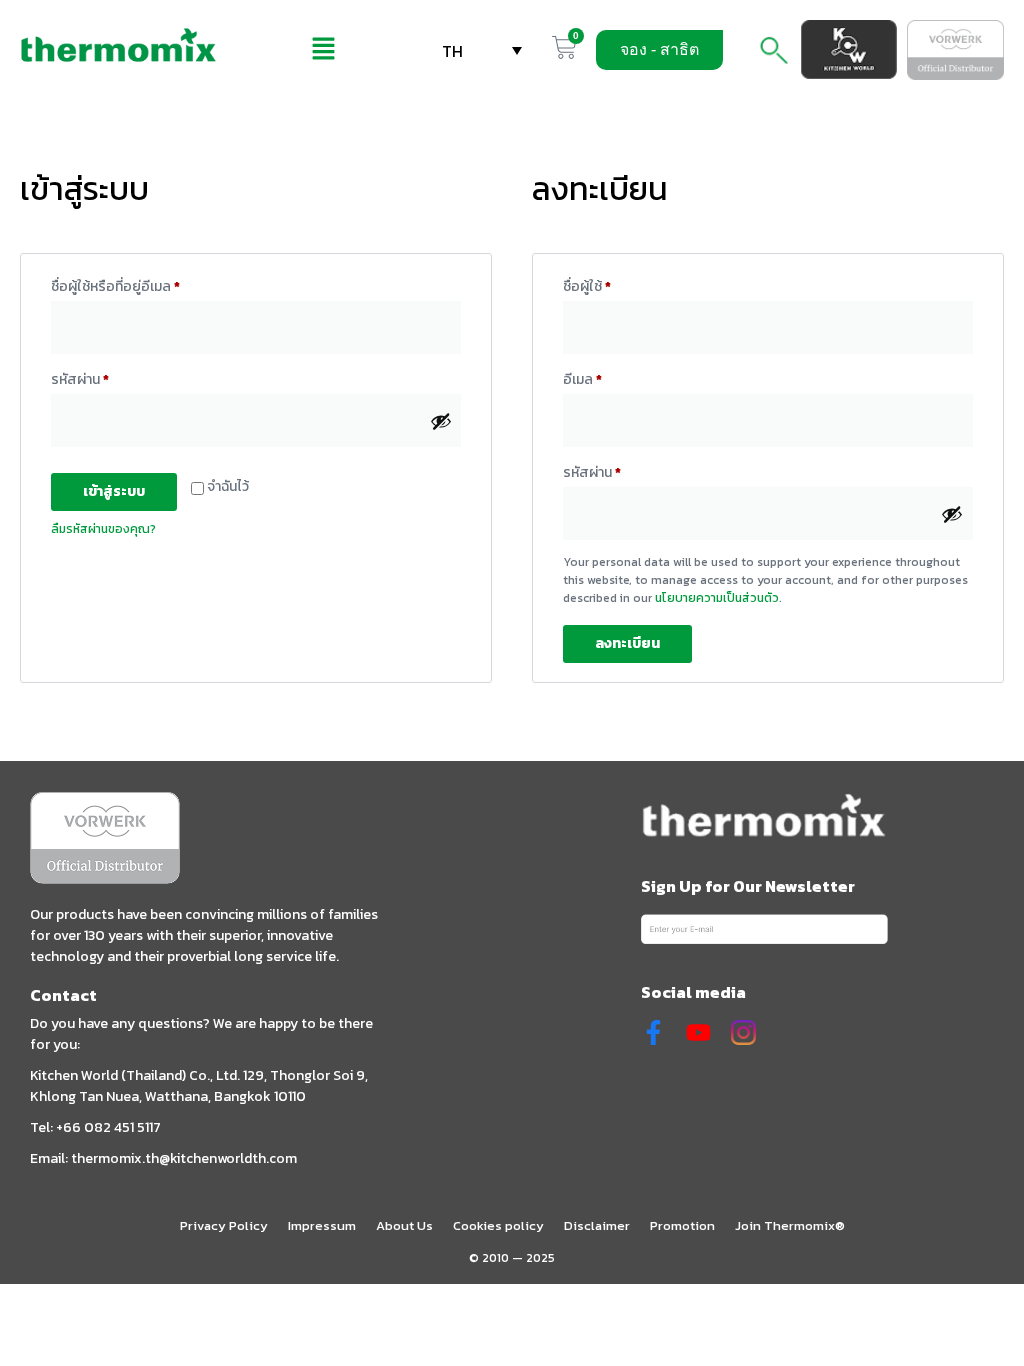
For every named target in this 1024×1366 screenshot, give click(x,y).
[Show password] (441, 421)
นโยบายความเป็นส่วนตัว (717, 598)
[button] (323, 50)
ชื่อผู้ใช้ (610, 285)
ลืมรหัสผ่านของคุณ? (103, 529)
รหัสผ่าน (103, 378)
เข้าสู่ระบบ (114, 491)
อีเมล (606, 378)
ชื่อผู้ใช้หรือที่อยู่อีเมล (139, 285)
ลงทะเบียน (627, 643)
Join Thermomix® (790, 1225)
